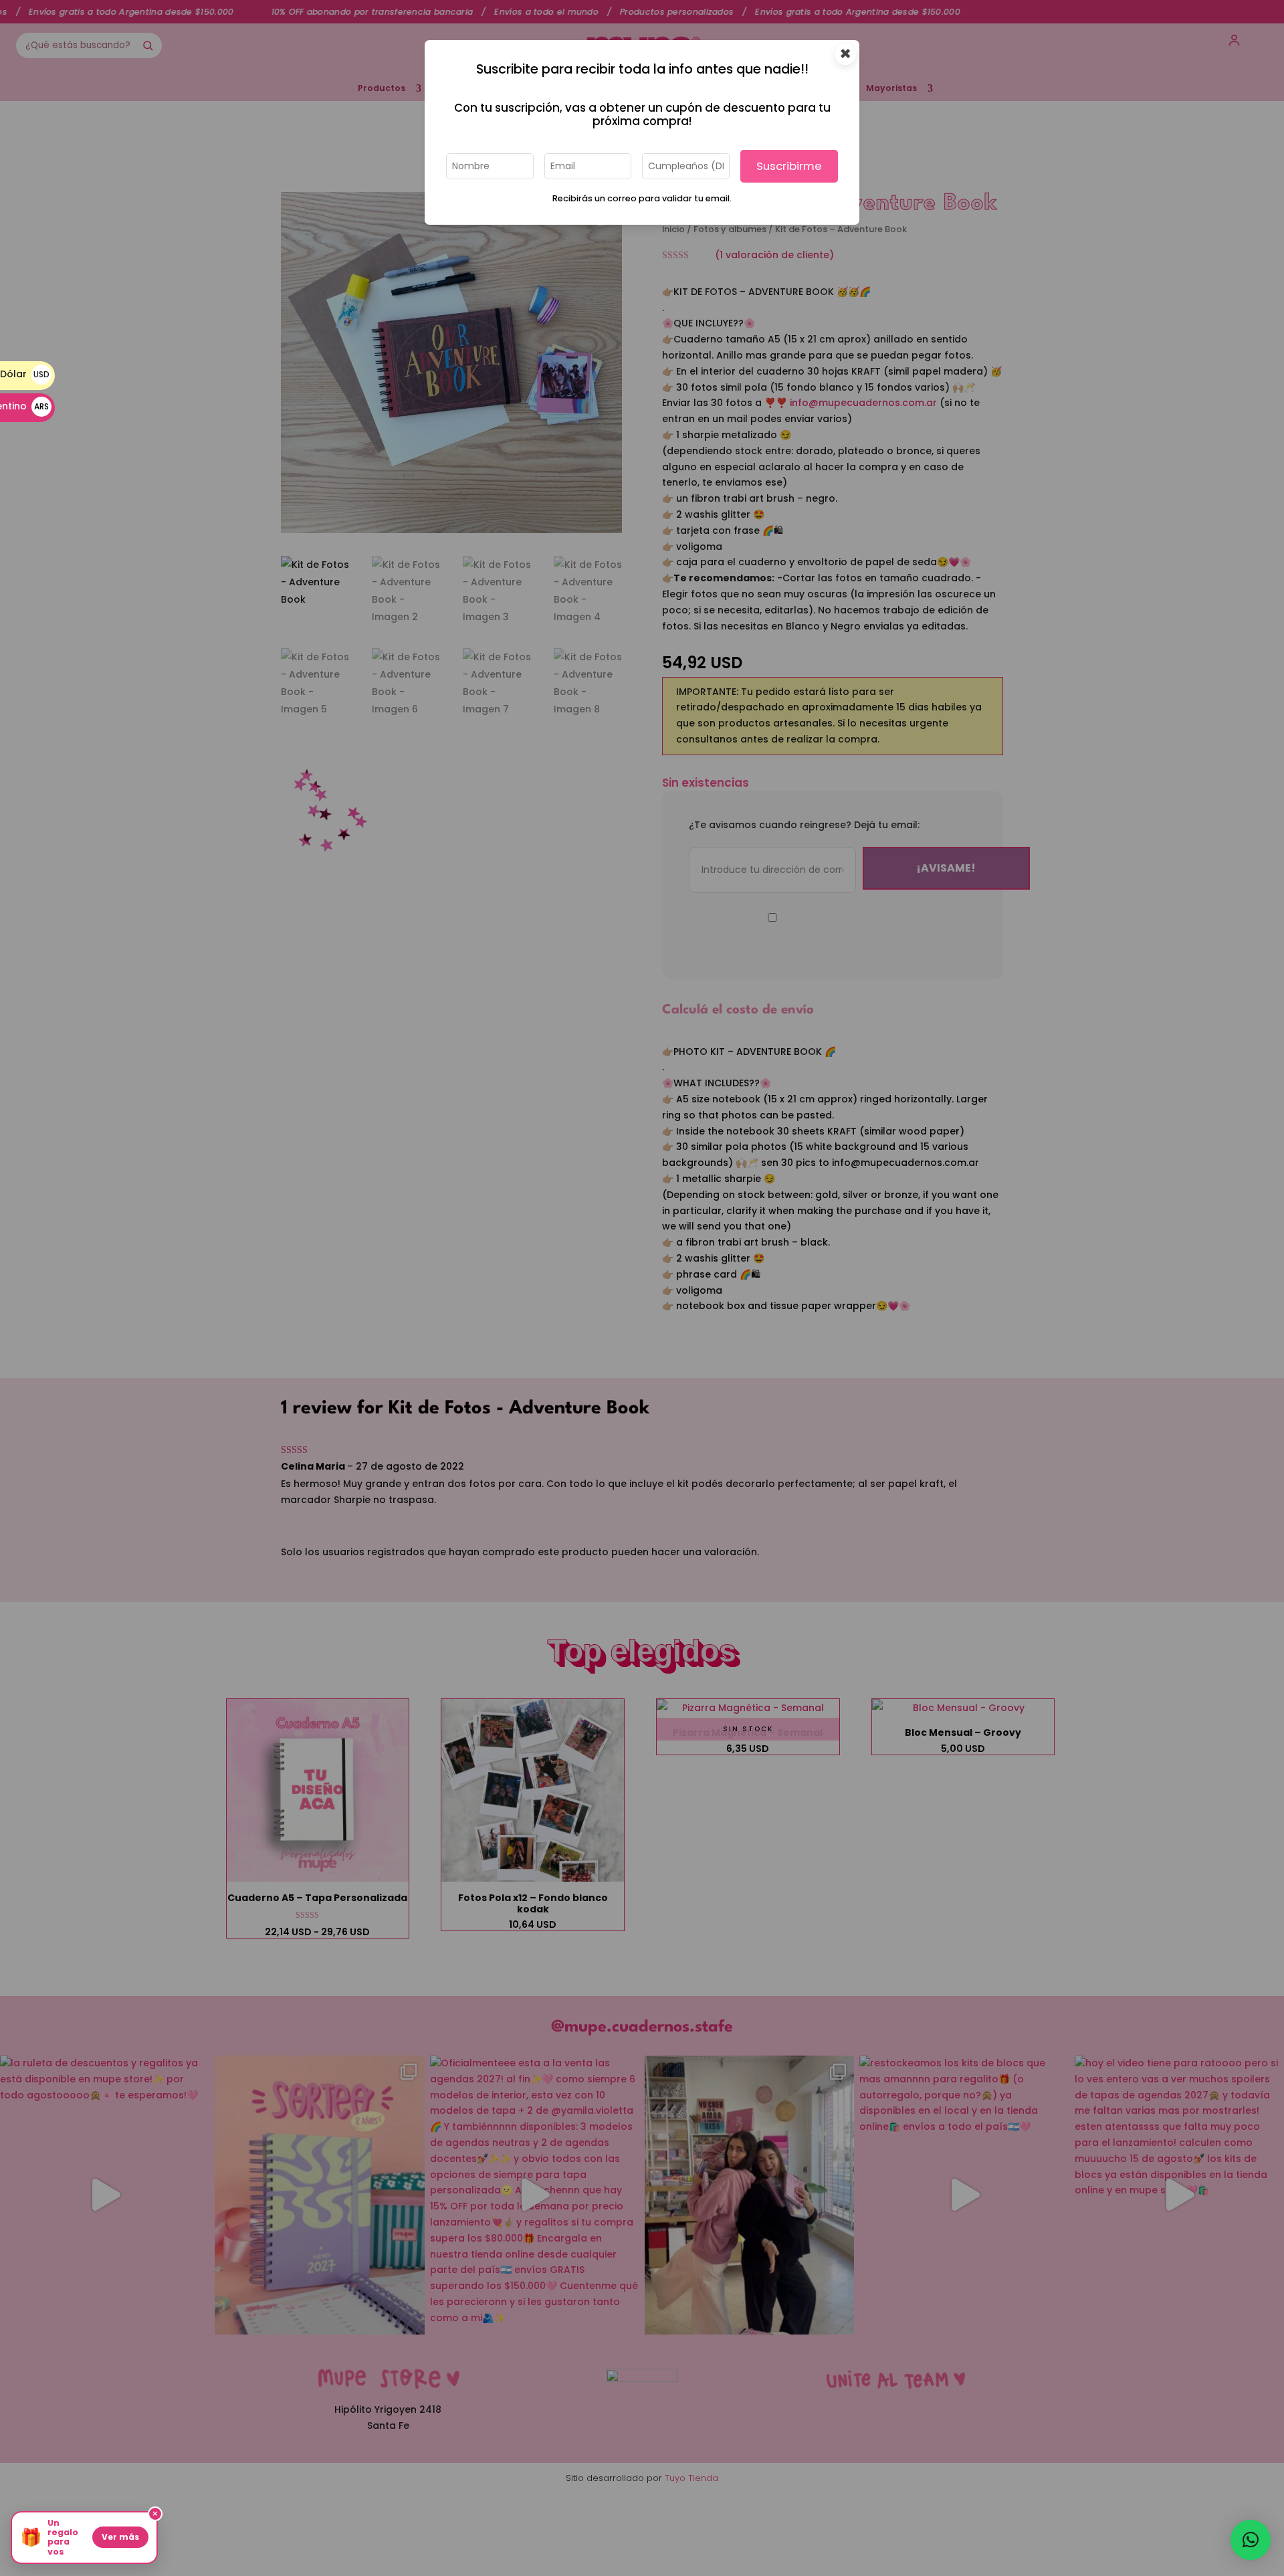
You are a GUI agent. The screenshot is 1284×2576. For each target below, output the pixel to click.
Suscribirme (789, 166)
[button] (1251, 2540)
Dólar (25, 374)
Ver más (120, 2537)
